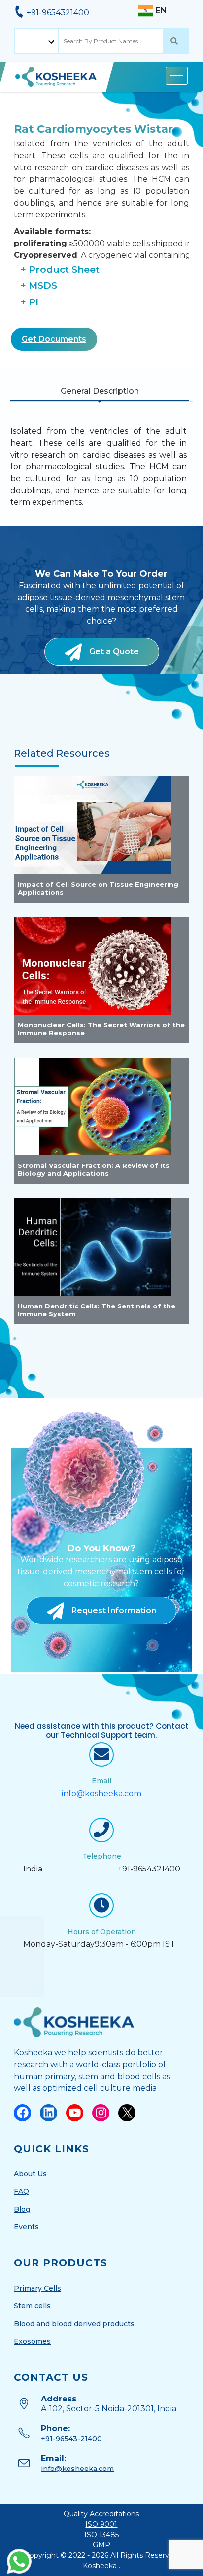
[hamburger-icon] (177, 76)
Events (26, 2227)
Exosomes (32, 2341)
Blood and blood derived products (74, 2324)
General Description (100, 391)
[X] (127, 2113)
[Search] (176, 41)
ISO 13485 (101, 2535)
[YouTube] (75, 2113)
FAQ (21, 2191)
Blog (22, 2209)
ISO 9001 (101, 2524)
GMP (101, 2545)
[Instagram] (101, 2113)
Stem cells (32, 2306)
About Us (30, 2174)
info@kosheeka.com (101, 1793)
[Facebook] (22, 2113)
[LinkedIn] (49, 2113)
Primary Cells (37, 2288)
